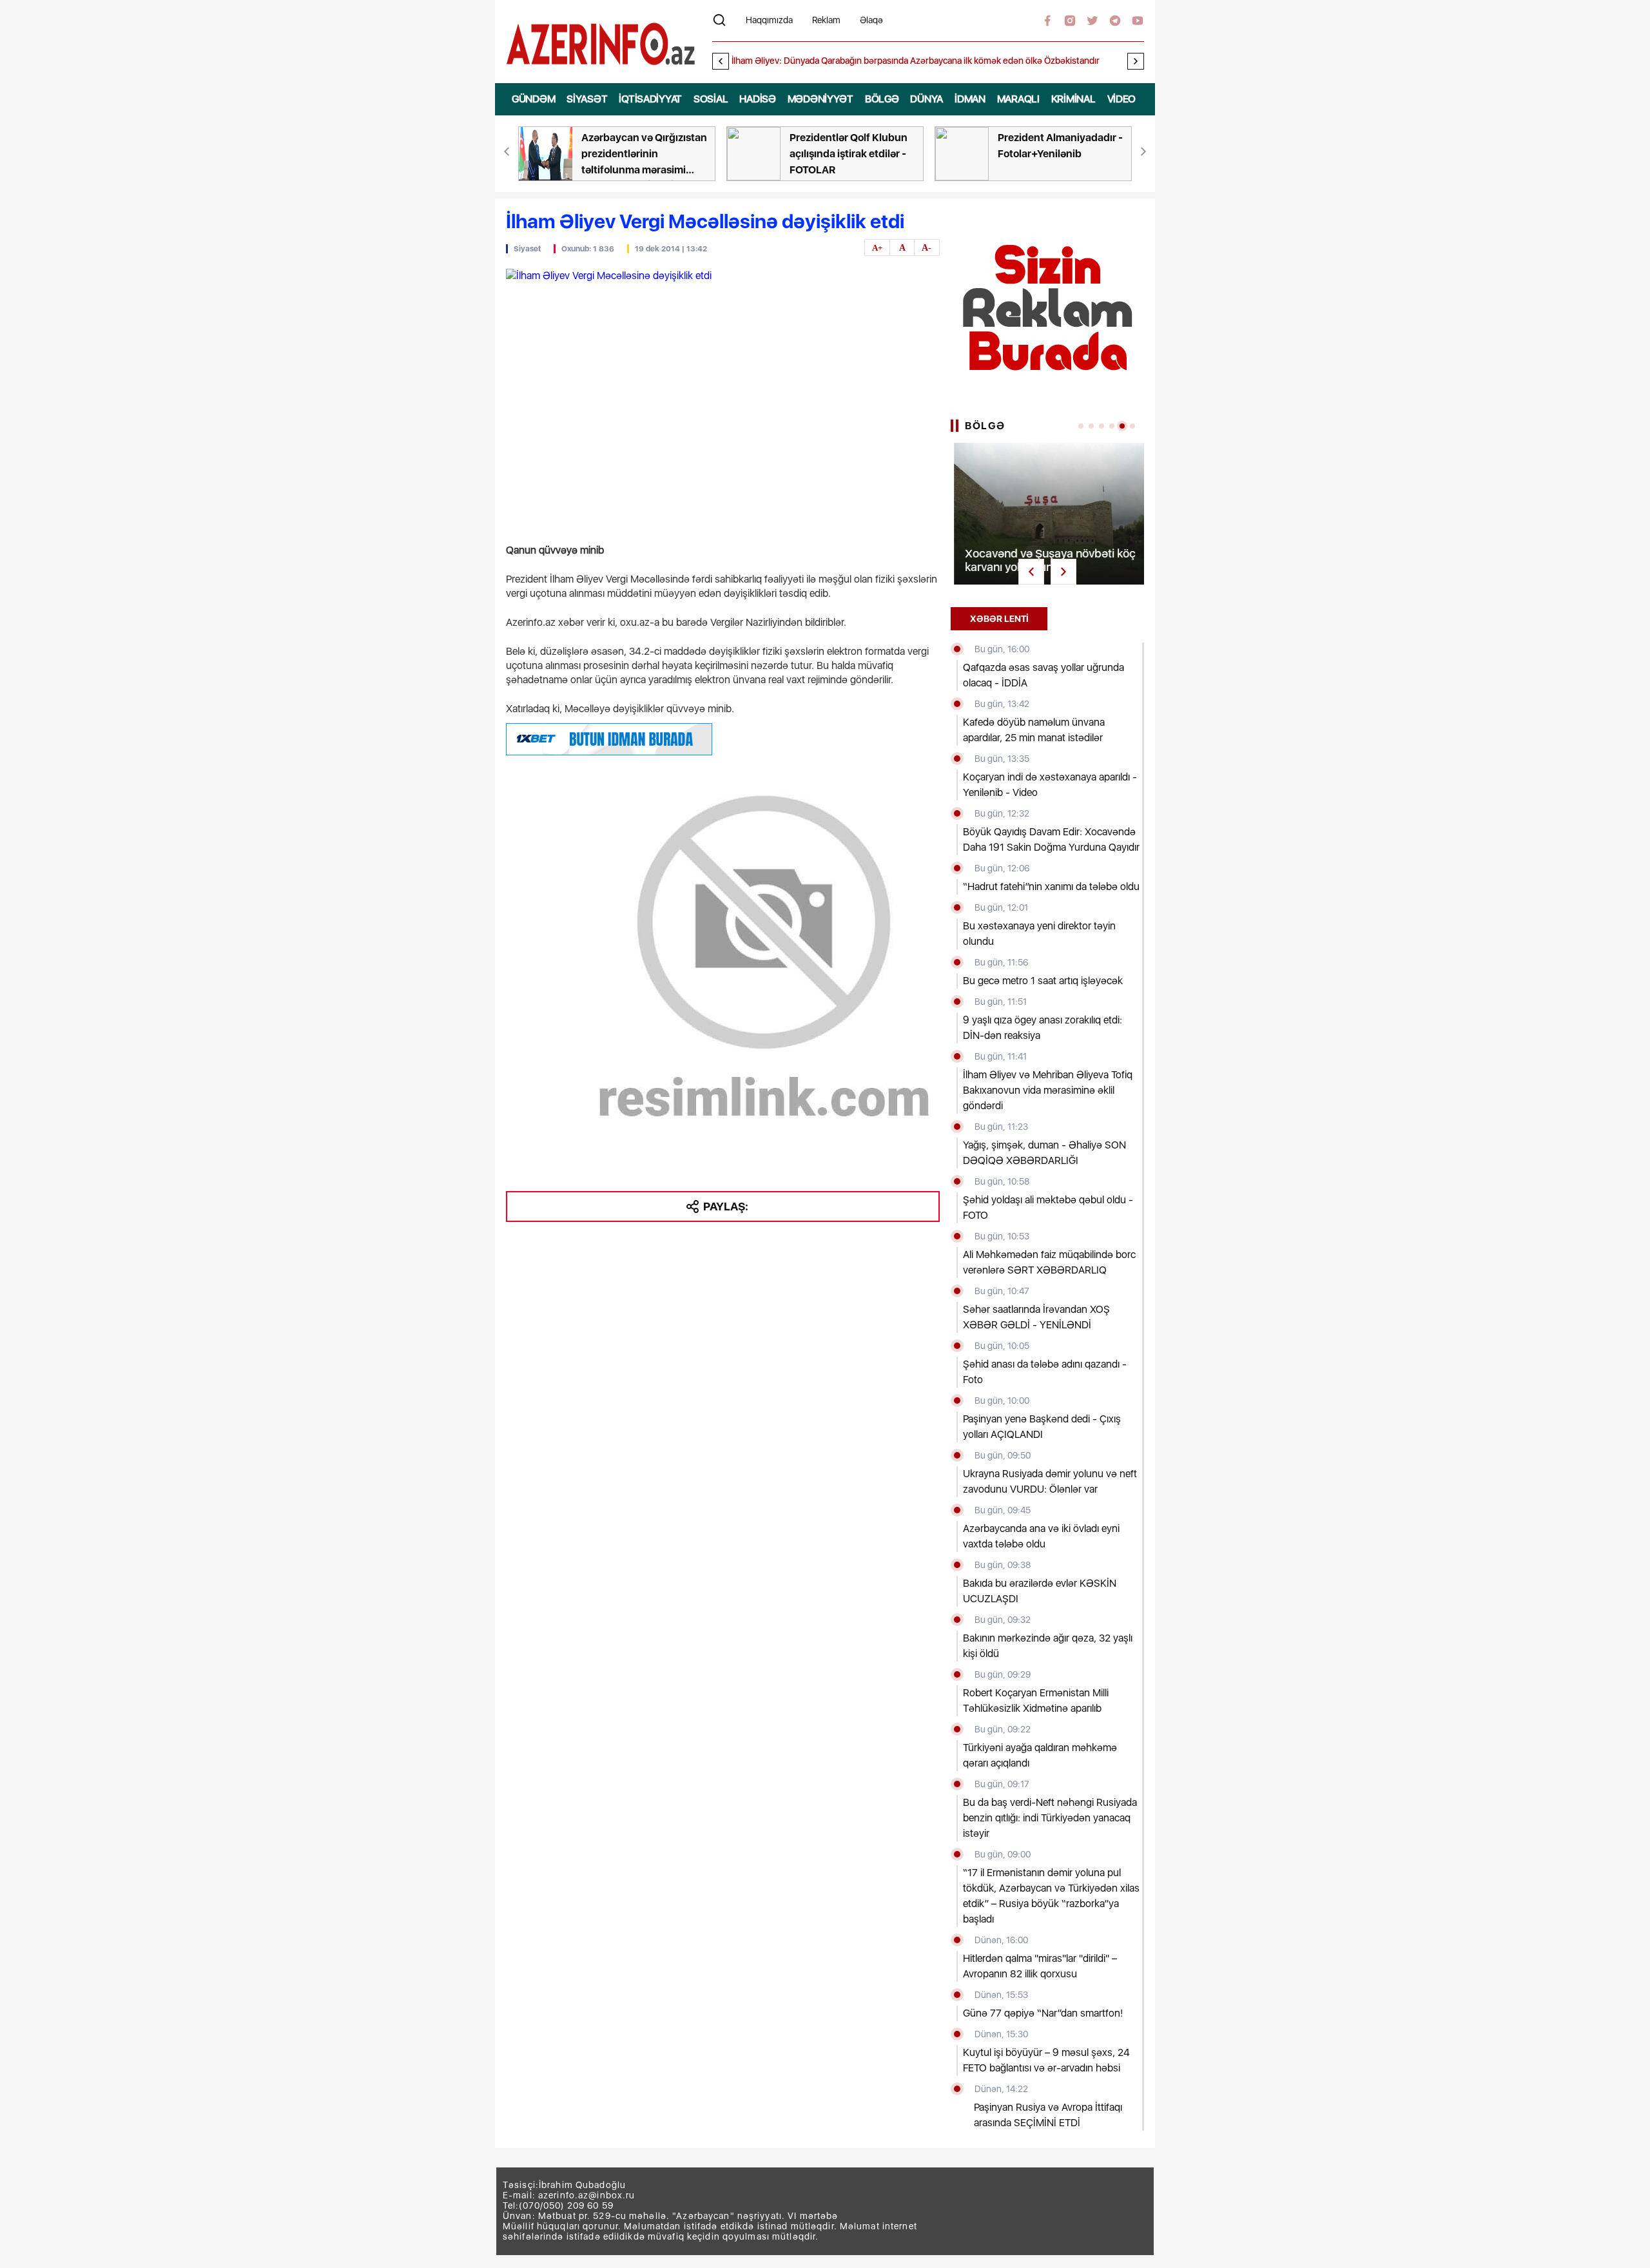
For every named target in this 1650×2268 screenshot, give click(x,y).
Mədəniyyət (820, 99)
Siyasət (587, 99)
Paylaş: (726, 1206)
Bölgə (882, 99)
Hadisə (757, 99)
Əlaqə (871, 20)
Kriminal (1073, 99)
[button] (1136, 61)
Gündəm (533, 99)
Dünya (927, 99)
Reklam (826, 20)
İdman (970, 99)
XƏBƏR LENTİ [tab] (999, 619)
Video (1122, 99)
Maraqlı (1018, 99)
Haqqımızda (769, 20)
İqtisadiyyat (650, 99)
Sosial (711, 99)
